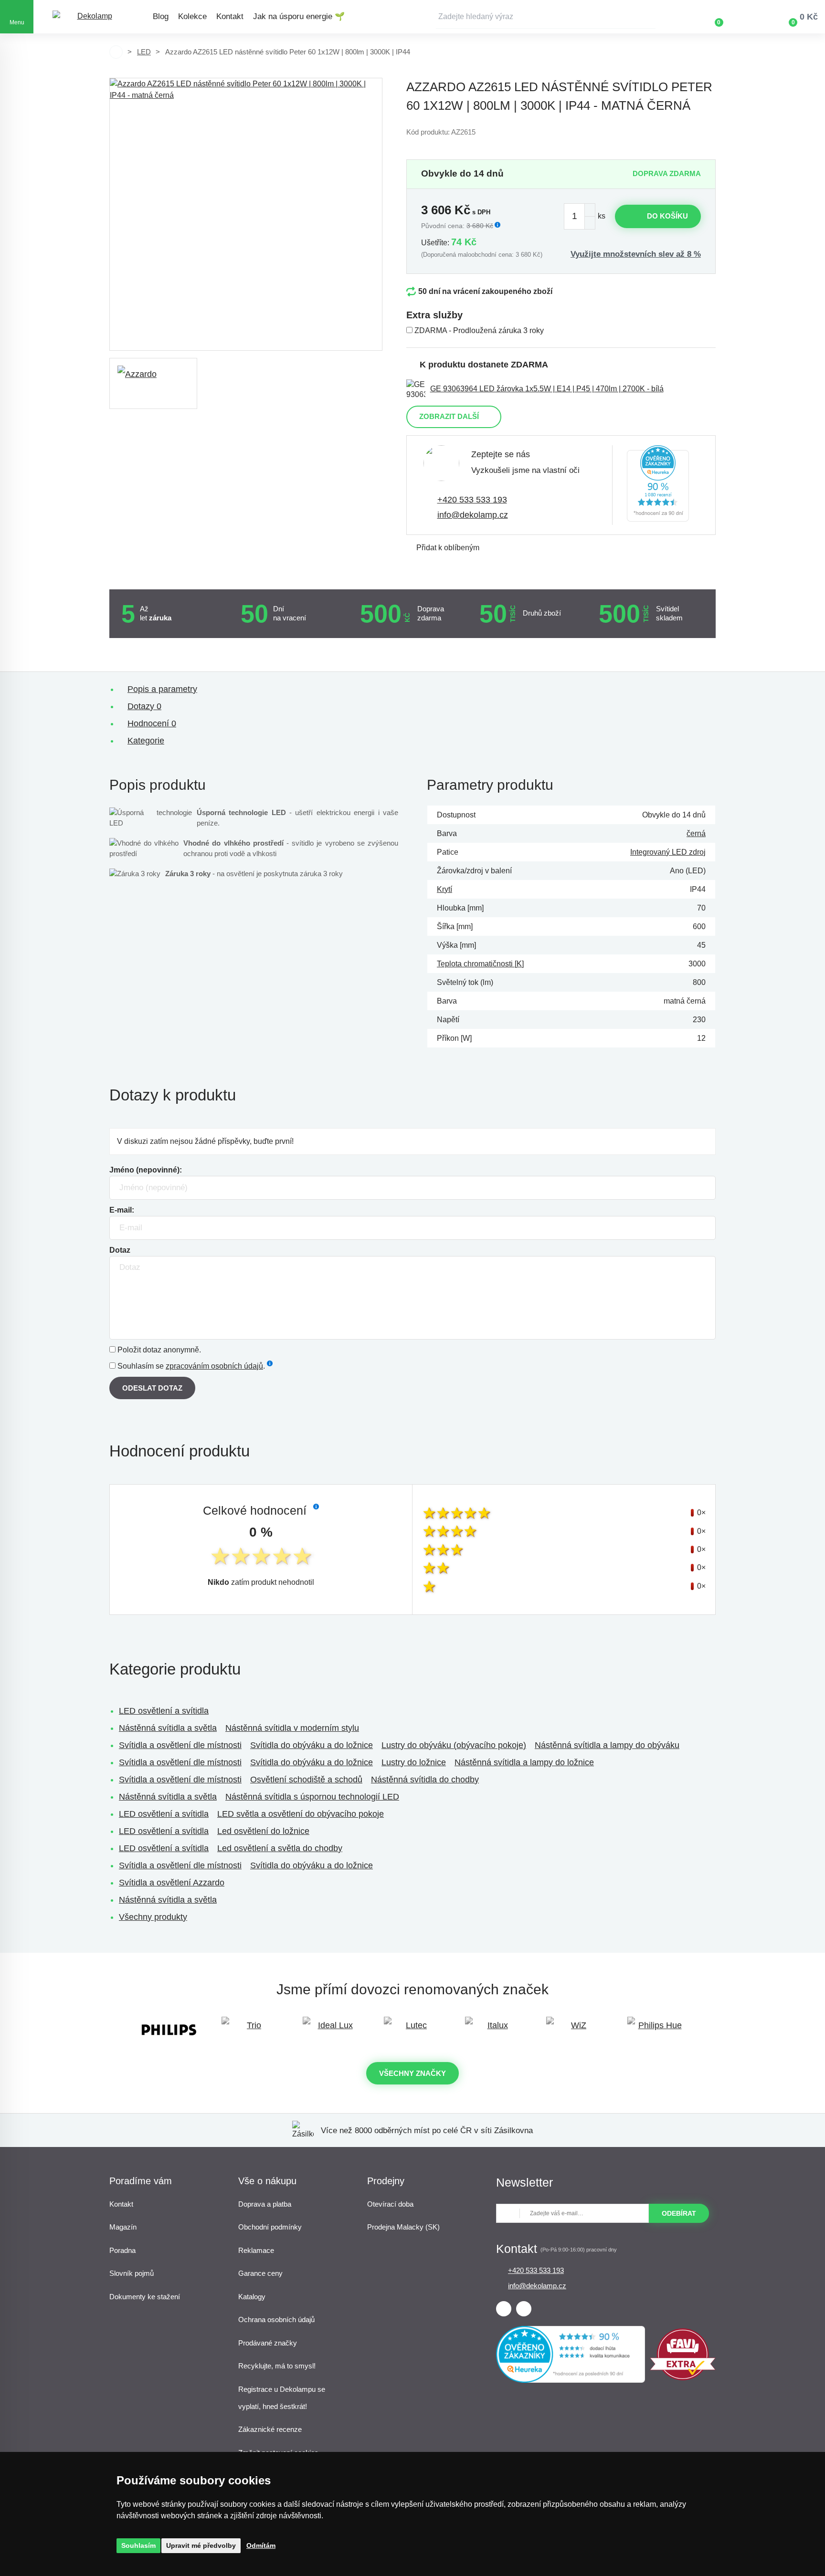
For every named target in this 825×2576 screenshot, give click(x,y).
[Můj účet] (747, 17)
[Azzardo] (153, 383)
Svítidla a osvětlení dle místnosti (180, 1745)
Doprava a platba (265, 2204)
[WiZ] (575, 2030)
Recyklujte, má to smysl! (277, 2366)
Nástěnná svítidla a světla (168, 1728)
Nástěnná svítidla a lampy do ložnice (524, 1762)
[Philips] (169, 2030)
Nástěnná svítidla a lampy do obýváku (607, 1745)
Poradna (122, 2250)
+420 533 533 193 (472, 500)
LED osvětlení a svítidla (164, 1711)
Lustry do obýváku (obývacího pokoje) (454, 1745)
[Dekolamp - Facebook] (504, 2309)
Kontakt (230, 16)
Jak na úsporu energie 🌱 (299, 16)
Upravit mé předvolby (201, 2545)
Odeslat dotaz (152, 1388)
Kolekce (192, 16)
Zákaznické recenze (270, 2429)
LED (144, 52)
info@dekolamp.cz (473, 515)
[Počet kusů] (580, 216)
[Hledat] (648, 17)
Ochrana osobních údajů (276, 2319)
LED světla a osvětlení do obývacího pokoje (301, 1814)
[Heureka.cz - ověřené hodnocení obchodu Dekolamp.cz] (658, 485)
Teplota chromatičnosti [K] (480, 964)
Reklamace (256, 2250)
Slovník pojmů (132, 2273)
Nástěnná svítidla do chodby (425, 1780)
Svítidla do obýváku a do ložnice (312, 1745)
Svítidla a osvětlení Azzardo (172, 1883)
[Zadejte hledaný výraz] (546, 17)
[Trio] (250, 2030)
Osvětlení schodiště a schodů (306, 1780)
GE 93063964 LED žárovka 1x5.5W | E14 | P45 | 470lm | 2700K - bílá (547, 389)
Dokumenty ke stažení (145, 2297)
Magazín (123, 2227)
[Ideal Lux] (331, 2030)
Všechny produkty (153, 1917)
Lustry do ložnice (414, 1762)
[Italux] (494, 2030)
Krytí (444, 889)
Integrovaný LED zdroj (668, 852)
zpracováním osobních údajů (214, 1366)
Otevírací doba (390, 2204)
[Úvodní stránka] (116, 52)
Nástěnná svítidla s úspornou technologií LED (312, 1797)
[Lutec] (412, 2030)
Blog (161, 16)
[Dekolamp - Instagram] (524, 2309)
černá (696, 833)
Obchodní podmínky (270, 2227)
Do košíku (667, 216)
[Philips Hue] (656, 2030)
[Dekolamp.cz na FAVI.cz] (683, 2378)
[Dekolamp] (91, 17)
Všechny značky (412, 2073)
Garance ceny (260, 2273)
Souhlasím (138, 2545)
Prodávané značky (268, 2343)
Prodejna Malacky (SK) (403, 2227)
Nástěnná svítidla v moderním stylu (292, 1728)
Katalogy (252, 2297)
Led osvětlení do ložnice (263, 1831)
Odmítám (261, 2545)
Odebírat (679, 2213)
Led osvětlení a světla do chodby (280, 1848)
